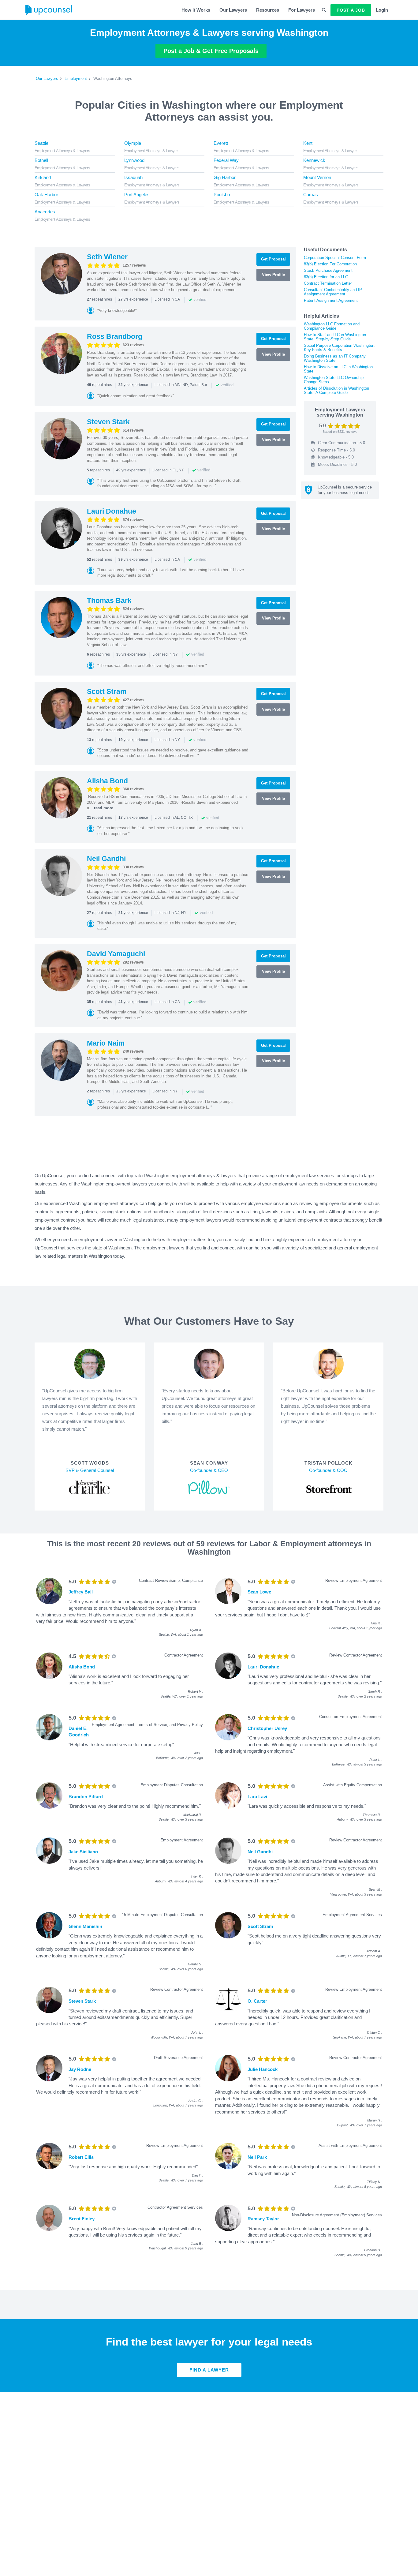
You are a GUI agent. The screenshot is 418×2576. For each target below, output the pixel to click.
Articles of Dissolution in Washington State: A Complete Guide (336, 390)
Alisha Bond (107, 781)
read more (104, 808)
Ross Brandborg (115, 336)
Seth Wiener (107, 257)
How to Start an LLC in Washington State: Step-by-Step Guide (335, 337)
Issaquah (133, 177)
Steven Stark (108, 422)
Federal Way (226, 160)
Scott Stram (107, 691)
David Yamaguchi (116, 954)
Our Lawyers (233, 10)
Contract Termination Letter (328, 283)
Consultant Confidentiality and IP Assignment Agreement (333, 292)
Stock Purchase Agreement (328, 270)
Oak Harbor (46, 195)
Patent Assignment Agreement (331, 300)
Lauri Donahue (112, 511)
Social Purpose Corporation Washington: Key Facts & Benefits (340, 348)
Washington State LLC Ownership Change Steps (334, 380)
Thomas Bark (109, 601)
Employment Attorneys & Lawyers (62, 151)
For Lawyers (302, 10)
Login (382, 10)
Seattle (41, 143)
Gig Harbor (225, 177)
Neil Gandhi (106, 859)
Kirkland (43, 177)
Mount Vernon (317, 177)
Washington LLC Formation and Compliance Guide (332, 326)
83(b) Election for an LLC (326, 277)
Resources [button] (268, 10)
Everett (221, 143)
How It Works (196, 10)
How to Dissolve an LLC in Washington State (338, 369)
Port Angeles (137, 195)
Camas (311, 195)
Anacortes (45, 212)
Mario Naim (106, 1043)
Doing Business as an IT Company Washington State (335, 358)
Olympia (133, 143)
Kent (308, 143)
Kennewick (314, 160)
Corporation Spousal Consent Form (335, 258)
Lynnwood (134, 160)
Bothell (41, 160)
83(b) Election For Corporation (330, 264)
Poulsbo (222, 195)
